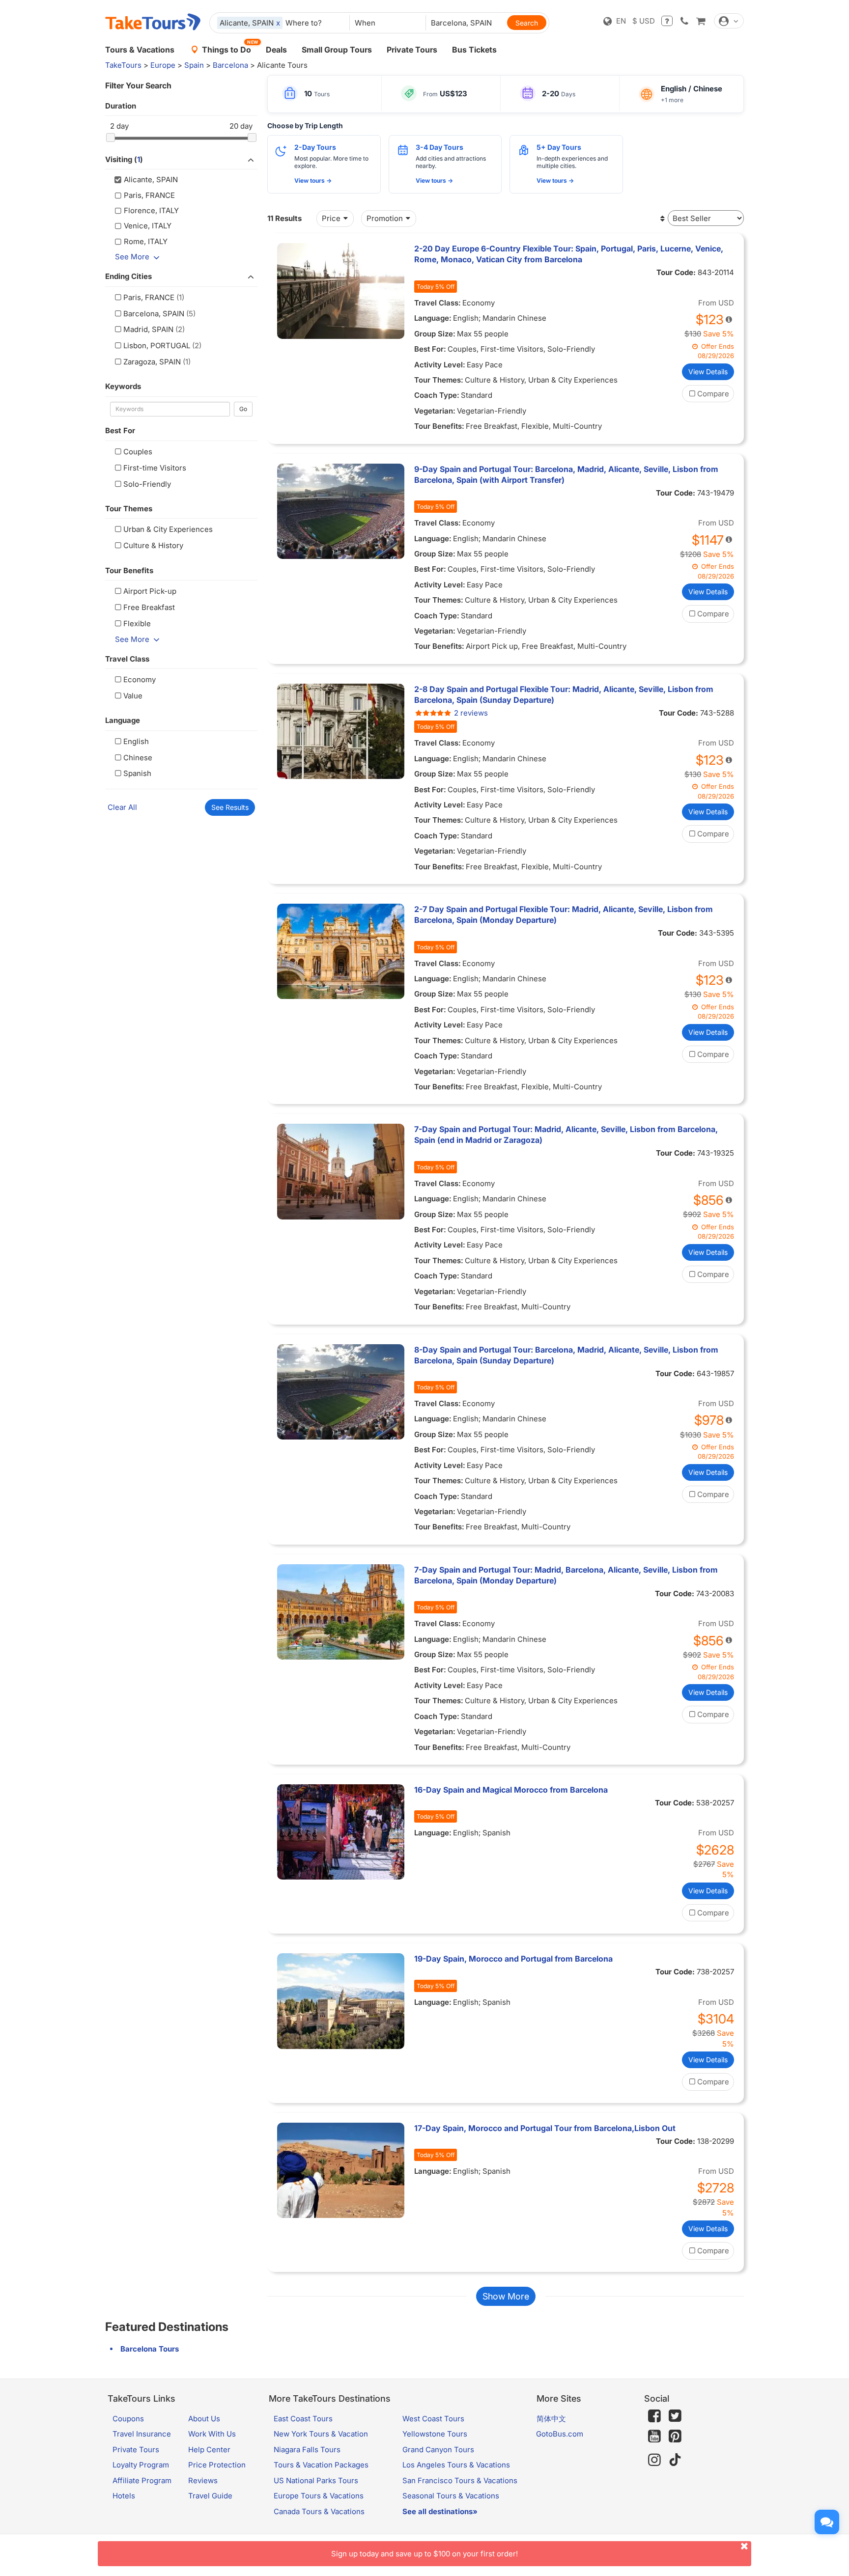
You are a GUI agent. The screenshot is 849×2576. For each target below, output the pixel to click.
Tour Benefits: (439, 426)
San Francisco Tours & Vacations (460, 2480)
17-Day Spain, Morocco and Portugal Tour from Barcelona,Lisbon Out (545, 2128)
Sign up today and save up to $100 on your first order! (424, 2554)
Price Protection (217, 2465)
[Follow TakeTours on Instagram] (654, 2460)
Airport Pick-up (150, 591)
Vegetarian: (435, 411)
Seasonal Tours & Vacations (451, 2496)
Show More (506, 2296)
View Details (708, 372)
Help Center (209, 2450)
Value (133, 696)
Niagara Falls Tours (307, 2450)
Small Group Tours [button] (337, 50)
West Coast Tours (433, 2419)
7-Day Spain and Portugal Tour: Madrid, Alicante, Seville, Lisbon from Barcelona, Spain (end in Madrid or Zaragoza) (566, 1135)
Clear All (122, 807)
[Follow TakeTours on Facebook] (654, 2416)
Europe (163, 65)
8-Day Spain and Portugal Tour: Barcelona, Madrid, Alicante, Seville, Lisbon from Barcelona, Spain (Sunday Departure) (566, 1355)
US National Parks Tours (316, 2480)
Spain (194, 65)
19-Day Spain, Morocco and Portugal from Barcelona (513, 1959)
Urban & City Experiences (168, 529)
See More (132, 257)
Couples (138, 452)
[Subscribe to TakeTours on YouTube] (654, 2437)
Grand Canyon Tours (438, 2450)
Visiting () (124, 159)
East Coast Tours (303, 2419)
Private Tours (412, 50)
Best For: (430, 349)
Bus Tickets (474, 50)
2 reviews (471, 713)
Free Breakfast (149, 607)
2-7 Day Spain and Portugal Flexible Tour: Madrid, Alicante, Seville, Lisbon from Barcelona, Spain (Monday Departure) (564, 914)
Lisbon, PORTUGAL (157, 346)
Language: (433, 318)
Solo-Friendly (147, 484)
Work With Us (212, 2434)
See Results (230, 807)
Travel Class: (438, 303)
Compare (713, 394)
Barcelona (230, 65)
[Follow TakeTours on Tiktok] (675, 2460)
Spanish (137, 773)
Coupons (128, 2419)
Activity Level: (440, 365)
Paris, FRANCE (149, 297)
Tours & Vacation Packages (321, 2465)
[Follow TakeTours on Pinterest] (675, 2436)
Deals (276, 50)
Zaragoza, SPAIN (152, 362)
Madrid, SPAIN (148, 329)
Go (243, 409)
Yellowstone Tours (435, 2434)
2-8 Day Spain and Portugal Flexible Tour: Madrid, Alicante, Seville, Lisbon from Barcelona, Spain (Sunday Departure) (564, 694)
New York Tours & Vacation (321, 2434)
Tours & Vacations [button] (140, 50)
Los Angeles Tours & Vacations (456, 2465)
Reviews (203, 2480)
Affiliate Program (142, 2480)
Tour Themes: (439, 380)
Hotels (124, 2496)
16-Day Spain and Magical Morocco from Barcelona (511, 1790)
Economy (140, 679)
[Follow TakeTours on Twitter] (675, 2416)
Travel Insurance (142, 2434)
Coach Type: (437, 395)
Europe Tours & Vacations (319, 2496)
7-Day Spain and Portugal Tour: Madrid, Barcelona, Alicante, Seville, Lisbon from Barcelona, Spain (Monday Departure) (566, 1575)
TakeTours (123, 65)
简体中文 (551, 2419)
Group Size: (435, 334)
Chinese (138, 758)
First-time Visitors (155, 468)
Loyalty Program (141, 2465)
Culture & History (153, 545)
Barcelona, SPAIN (154, 314)
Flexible (137, 623)
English (136, 741)
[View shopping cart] (701, 21)
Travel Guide (210, 2496)
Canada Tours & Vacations (319, 2511)
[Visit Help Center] (667, 21)
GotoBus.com (560, 2434)
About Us (204, 2419)
